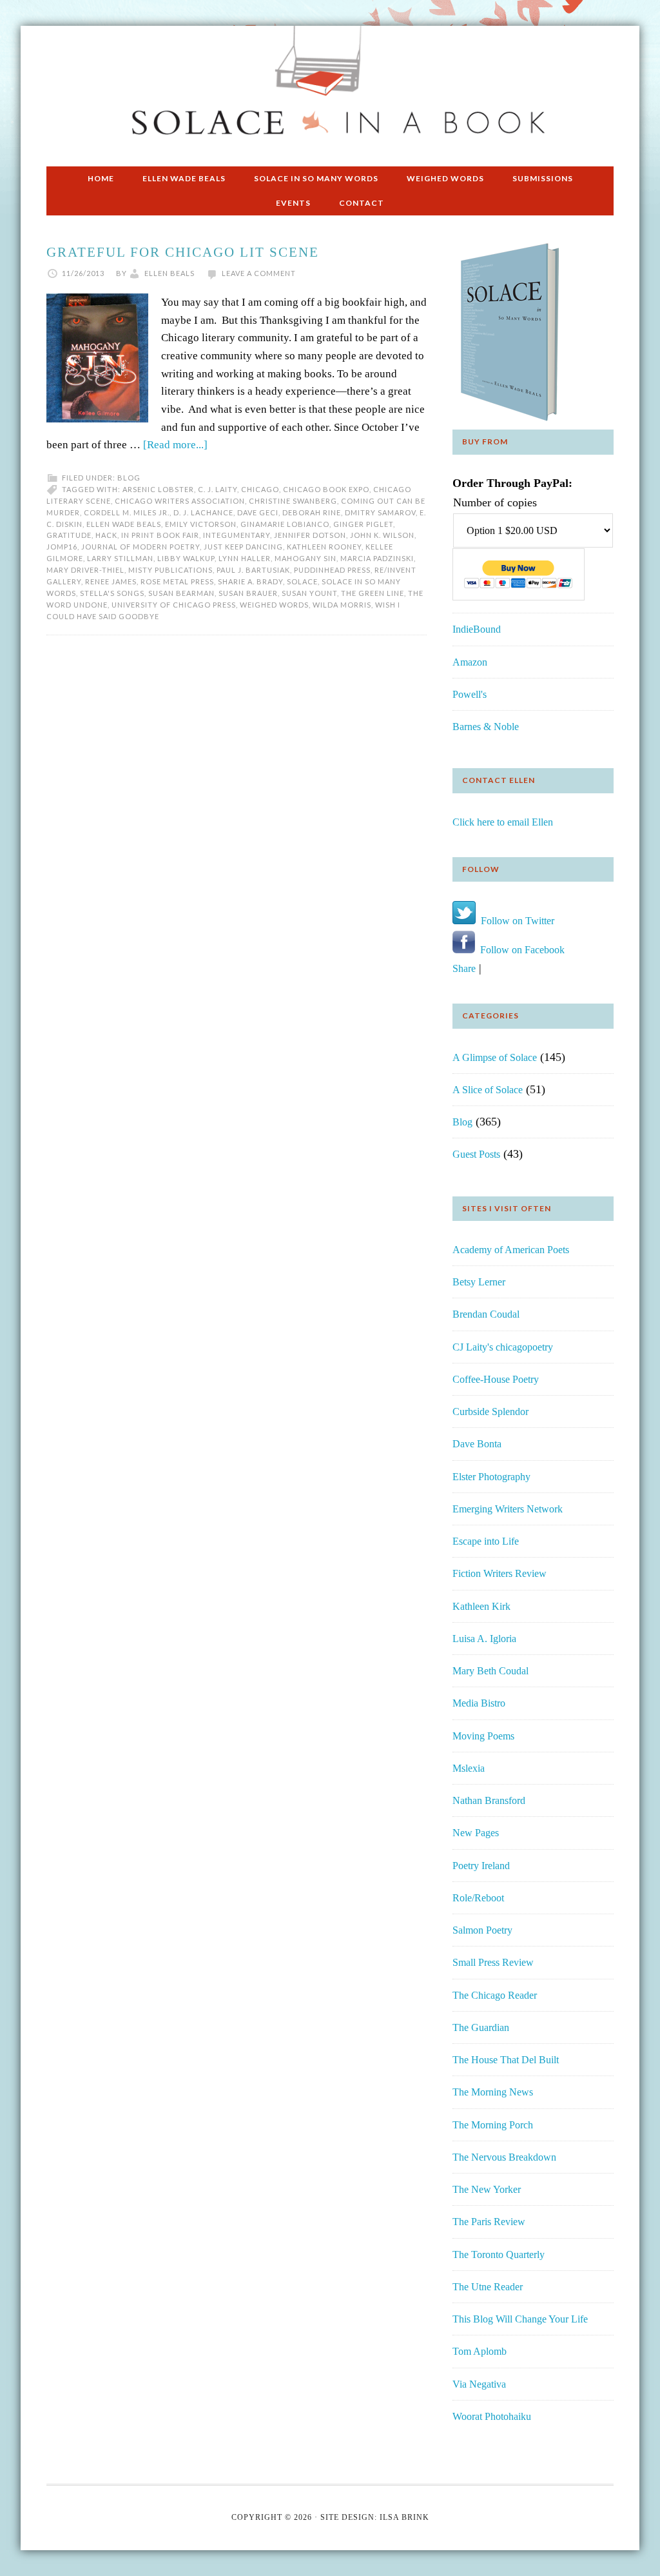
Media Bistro (479, 1703)
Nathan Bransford (489, 1800)
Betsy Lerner (479, 1282)
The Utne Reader (488, 2287)
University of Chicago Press (174, 605)
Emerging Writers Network (508, 1509)
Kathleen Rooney (324, 547)
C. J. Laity (218, 489)
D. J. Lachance (203, 512)
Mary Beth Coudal (490, 1671)
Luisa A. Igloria (484, 1639)
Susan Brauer (248, 593)
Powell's (470, 694)
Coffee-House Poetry (496, 1379)
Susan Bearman (181, 593)
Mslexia (469, 1768)
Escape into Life (486, 1541)
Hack (106, 535)
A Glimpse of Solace (495, 1057)
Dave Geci (258, 512)
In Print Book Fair (160, 535)
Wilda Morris (342, 605)
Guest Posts (476, 1154)
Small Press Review (493, 1962)
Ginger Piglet (363, 524)
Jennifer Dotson (310, 535)
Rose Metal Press (177, 581)
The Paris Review (489, 2222)
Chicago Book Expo (326, 489)
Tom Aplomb (480, 2351)
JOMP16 (62, 547)
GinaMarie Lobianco (285, 524)
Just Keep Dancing (243, 547)
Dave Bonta (477, 1444)
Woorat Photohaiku (492, 2416)
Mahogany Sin (306, 558)
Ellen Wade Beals (124, 524)
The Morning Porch (493, 2125)
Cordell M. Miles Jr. (127, 512)
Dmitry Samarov (380, 512)
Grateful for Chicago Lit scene (183, 252)
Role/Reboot (478, 1898)
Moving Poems (483, 1736)
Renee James (111, 581)
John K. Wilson (382, 535)
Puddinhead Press (332, 570)
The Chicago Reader (495, 1995)
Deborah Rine (312, 512)
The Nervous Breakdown (504, 2157)
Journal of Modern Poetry (141, 547)
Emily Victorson (201, 524)
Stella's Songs (112, 593)
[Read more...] (175, 445)
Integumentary (237, 535)
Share (464, 968)
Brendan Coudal (486, 1314)
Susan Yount (309, 593)
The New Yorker (487, 2189)
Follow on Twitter (515, 921)
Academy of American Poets (511, 1250)
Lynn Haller (245, 558)
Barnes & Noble (486, 727)
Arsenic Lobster (158, 489)
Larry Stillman (120, 558)
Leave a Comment (259, 273)
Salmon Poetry (482, 1930)
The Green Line (373, 593)
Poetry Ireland (481, 1866)
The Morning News (493, 2092)
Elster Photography (491, 1477)
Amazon (470, 662)
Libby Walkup (186, 558)
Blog (129, 478)
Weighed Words (274, 605)
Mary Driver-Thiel (85, 570)
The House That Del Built (506, 2060)
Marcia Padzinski (377, 558)
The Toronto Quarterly (499, 2254)
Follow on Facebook (520, 950)
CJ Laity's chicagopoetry (503, 1347)
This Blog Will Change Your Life (520, 2319)
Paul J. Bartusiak (253, 570)
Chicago (260, 489)
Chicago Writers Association (180, 501)
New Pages (476, 1833)
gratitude (69, 535)
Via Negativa (479, 2384)
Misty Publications (170, 570)
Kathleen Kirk (481, 1606)
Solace (302, 581)
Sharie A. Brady (250, 581)
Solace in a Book (330, 90)
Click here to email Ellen (503, 822)
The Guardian (481, 2027)
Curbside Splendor (490, 1412)
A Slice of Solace (488, 1090)
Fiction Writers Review (500, 1573)
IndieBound (477, 629)
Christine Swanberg (293, 501)
